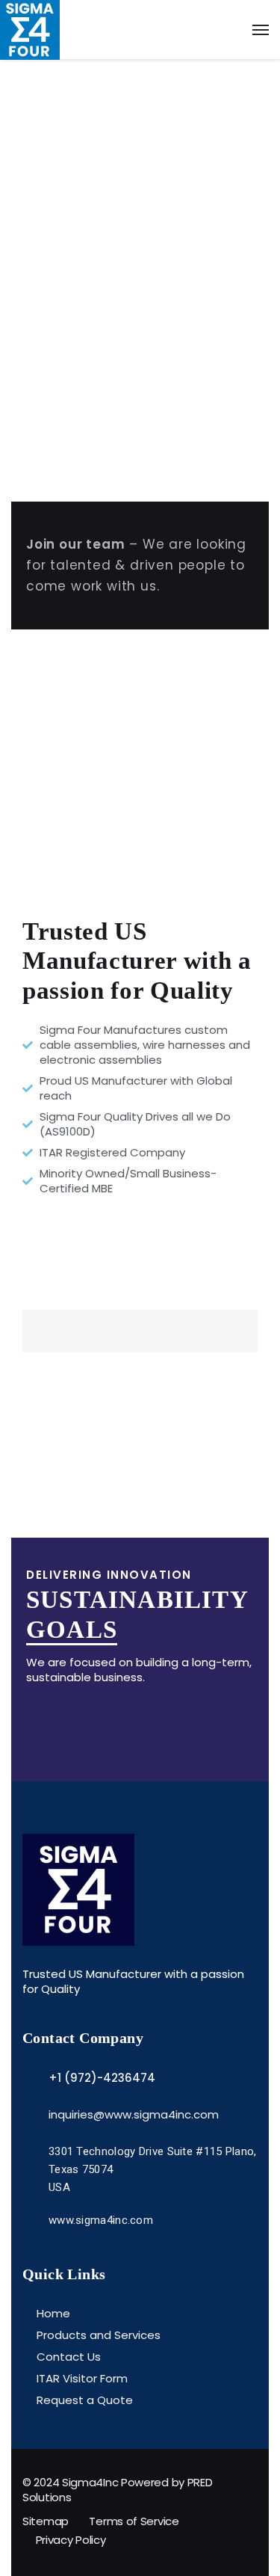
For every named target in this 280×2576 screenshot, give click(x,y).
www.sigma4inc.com (101, 2220)
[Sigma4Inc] (140, 30)
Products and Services (99, 2335)
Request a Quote (85, 2400)
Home (53, 2313)
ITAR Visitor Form (82, 2378)
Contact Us (69, 2357)
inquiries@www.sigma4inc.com (134, 2114)
